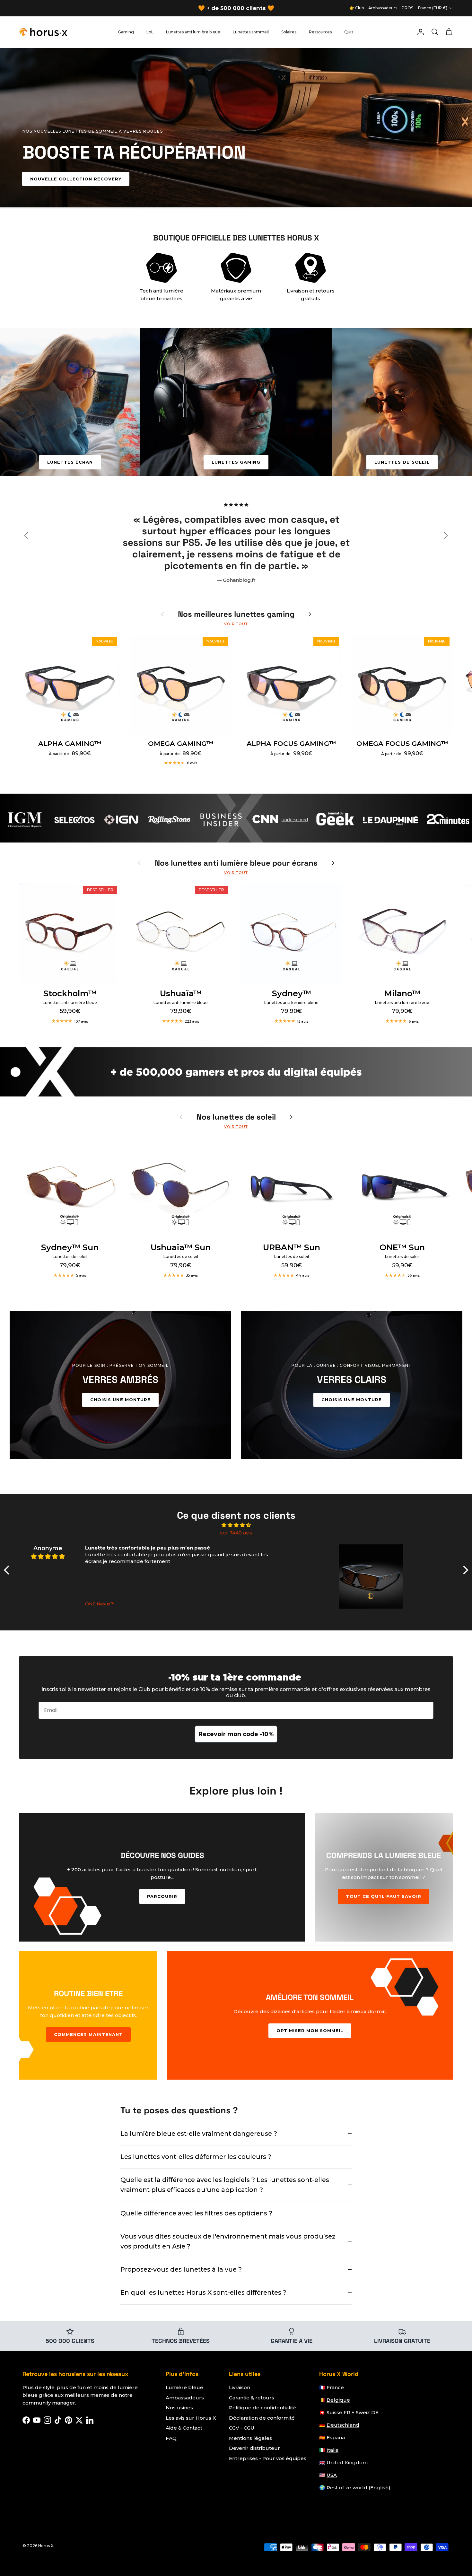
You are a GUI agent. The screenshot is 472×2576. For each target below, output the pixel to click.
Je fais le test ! (236, 1365)
